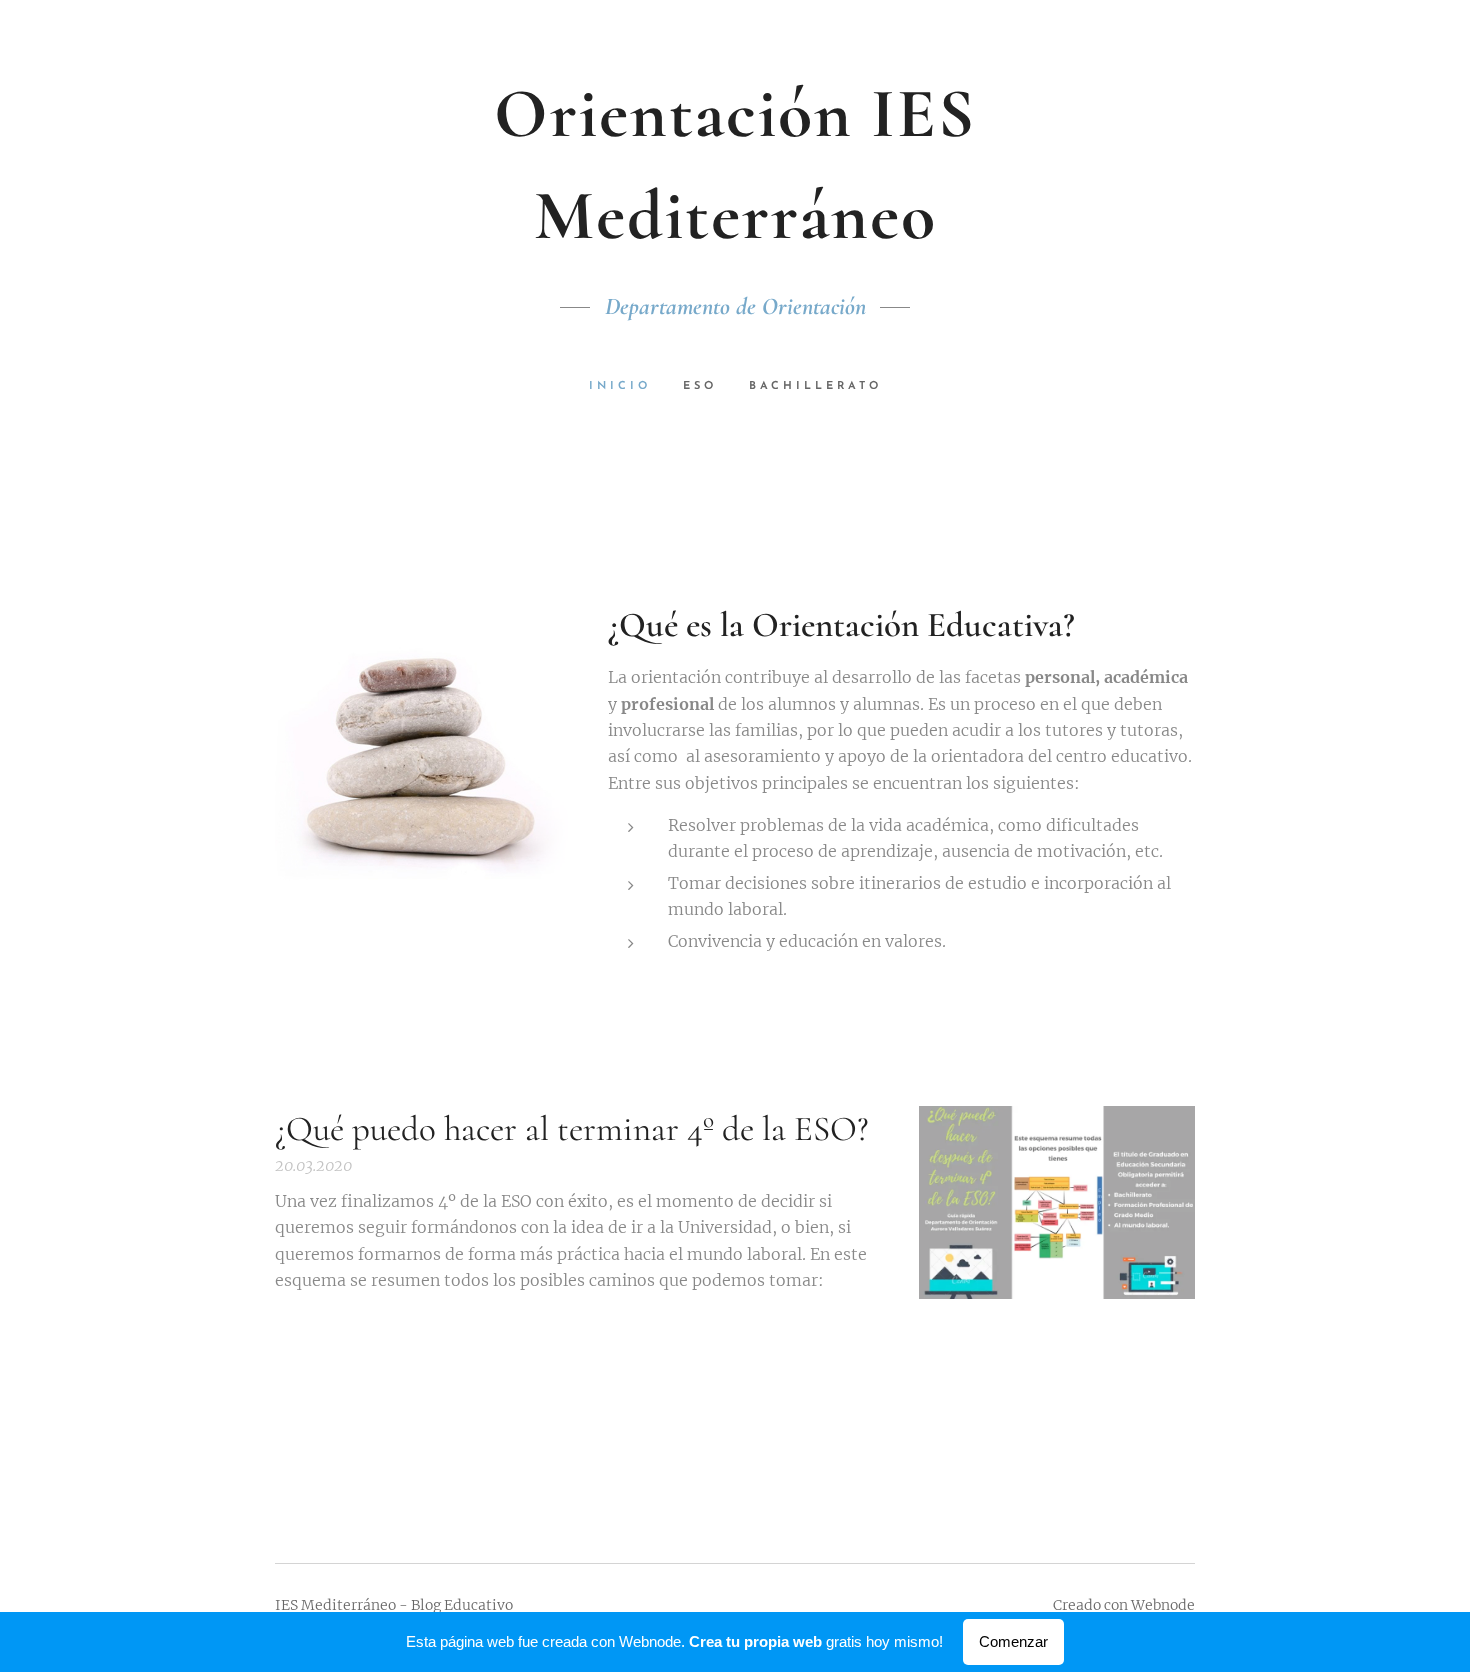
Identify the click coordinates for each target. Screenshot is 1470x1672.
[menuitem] (628, 387)
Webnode (1163, 1605)
